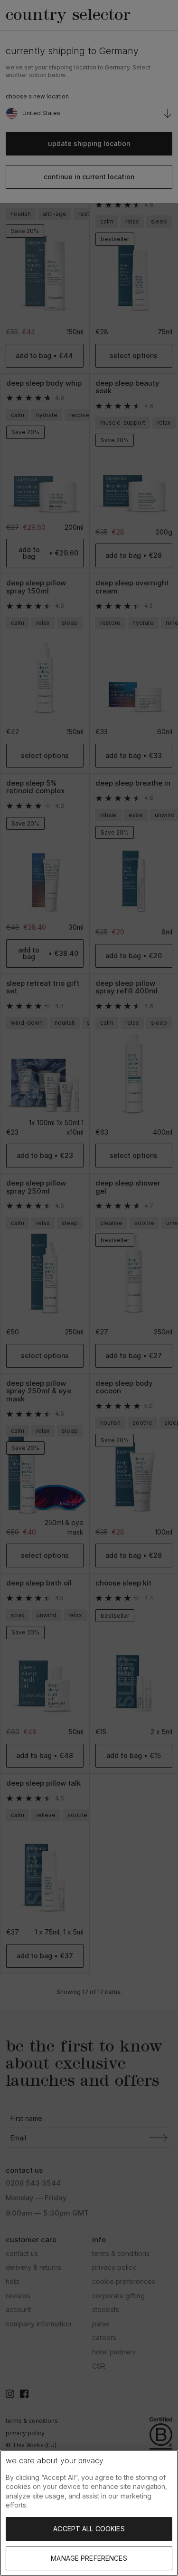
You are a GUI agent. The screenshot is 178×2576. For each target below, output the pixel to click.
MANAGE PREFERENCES (89, 2558)
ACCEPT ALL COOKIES (89, 2529)
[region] (89, 2513)
